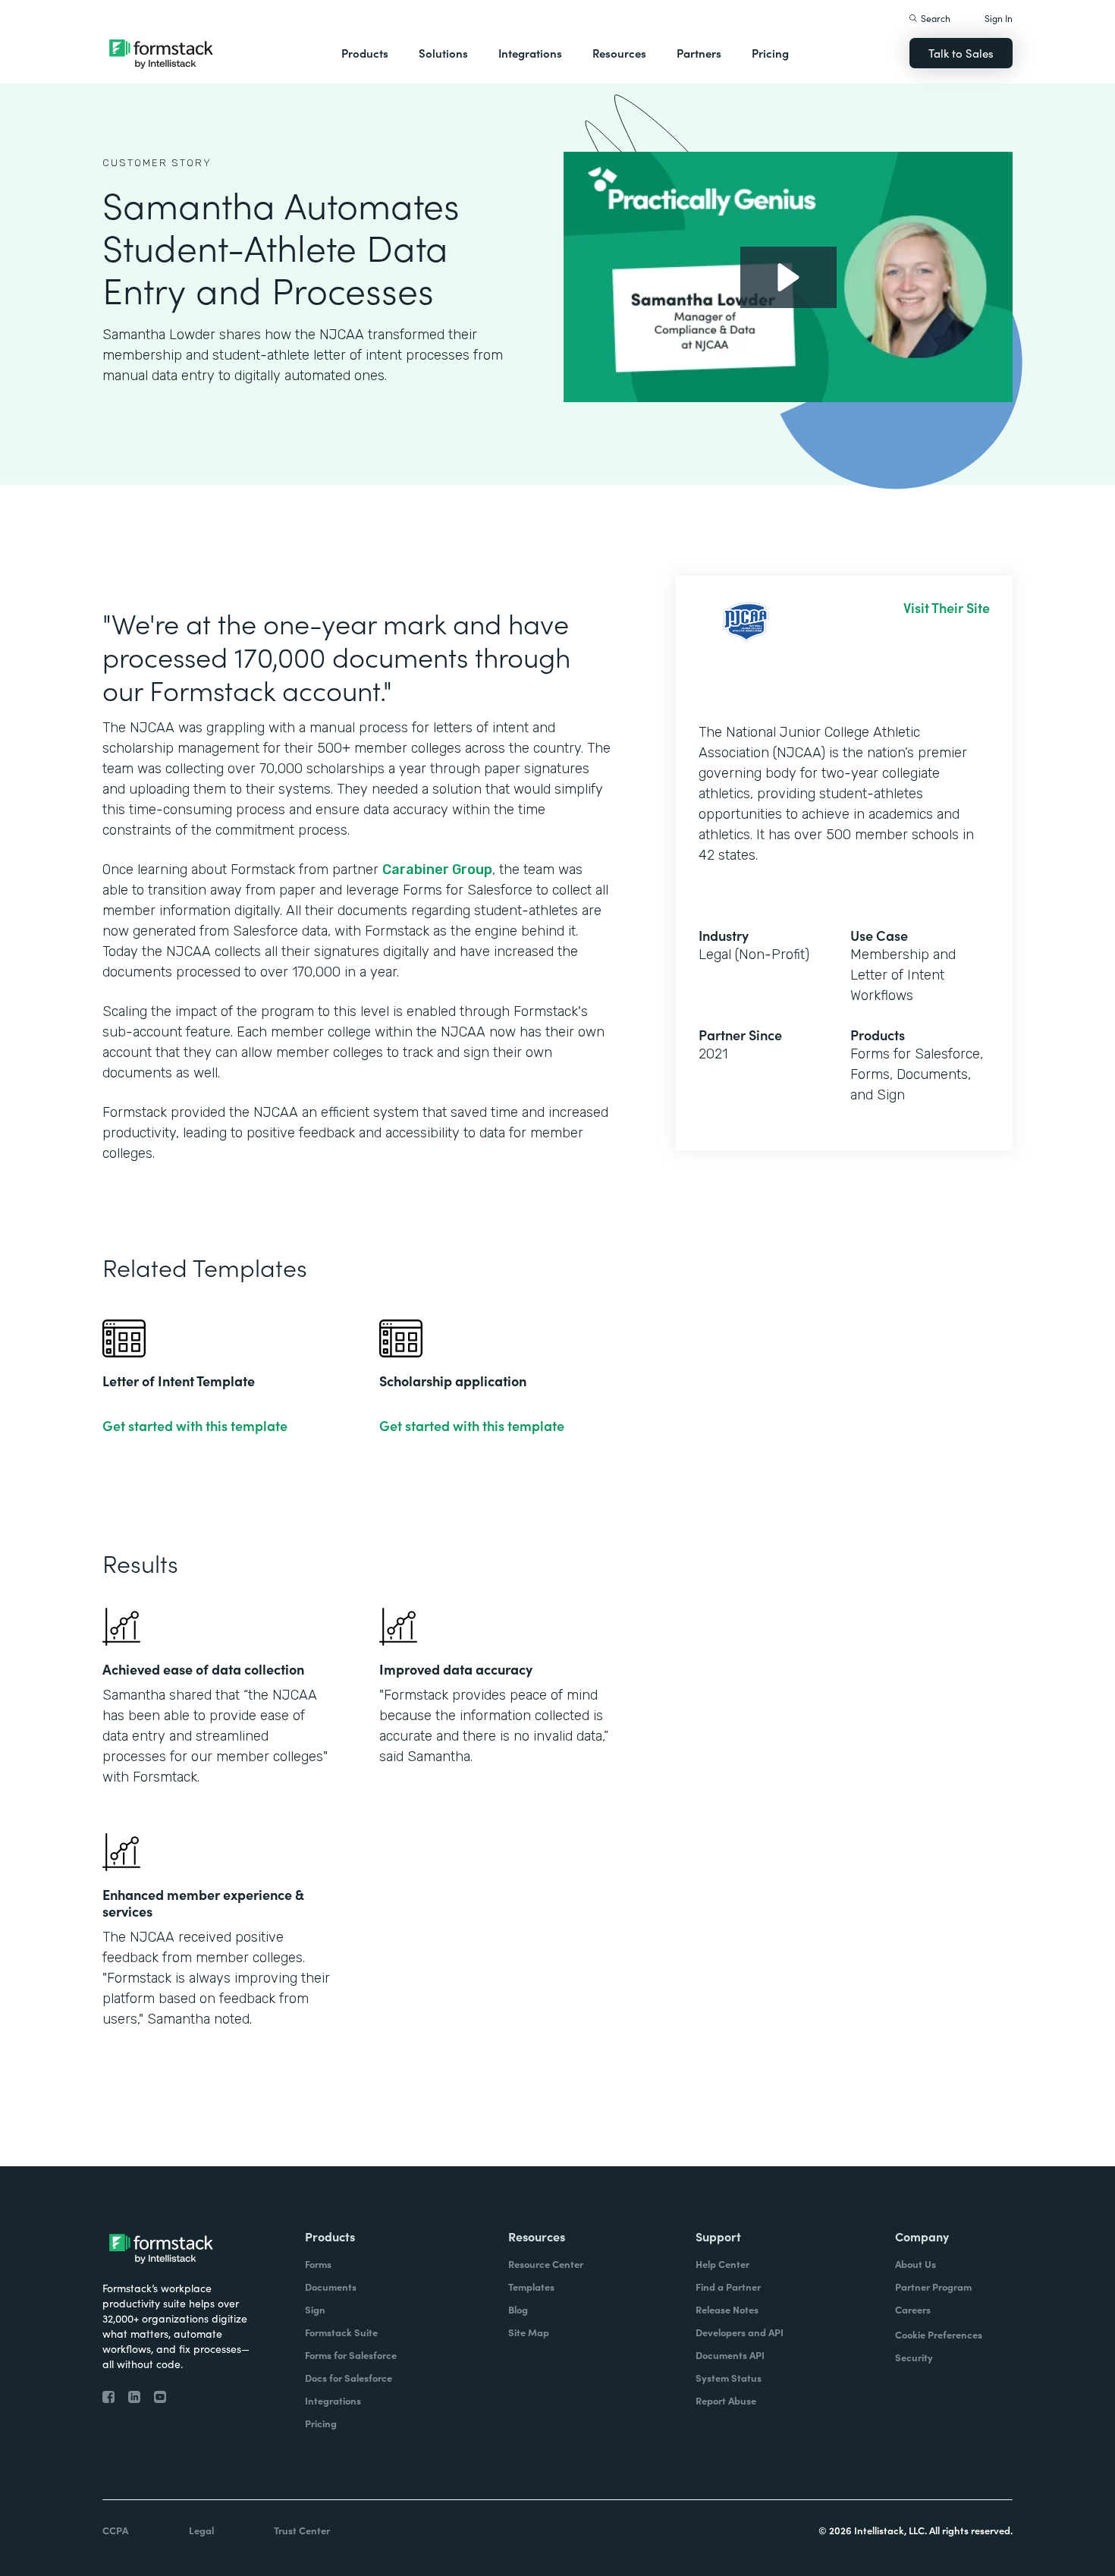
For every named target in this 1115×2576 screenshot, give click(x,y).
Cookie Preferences (939, 2334)
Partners (699, 53)
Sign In (999, 18)
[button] (365, 53)
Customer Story (157, 163)
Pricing (770, 53)
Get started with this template (195, 1426)
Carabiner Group (437, 870)
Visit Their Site (947, 608)
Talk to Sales (961, 53)
